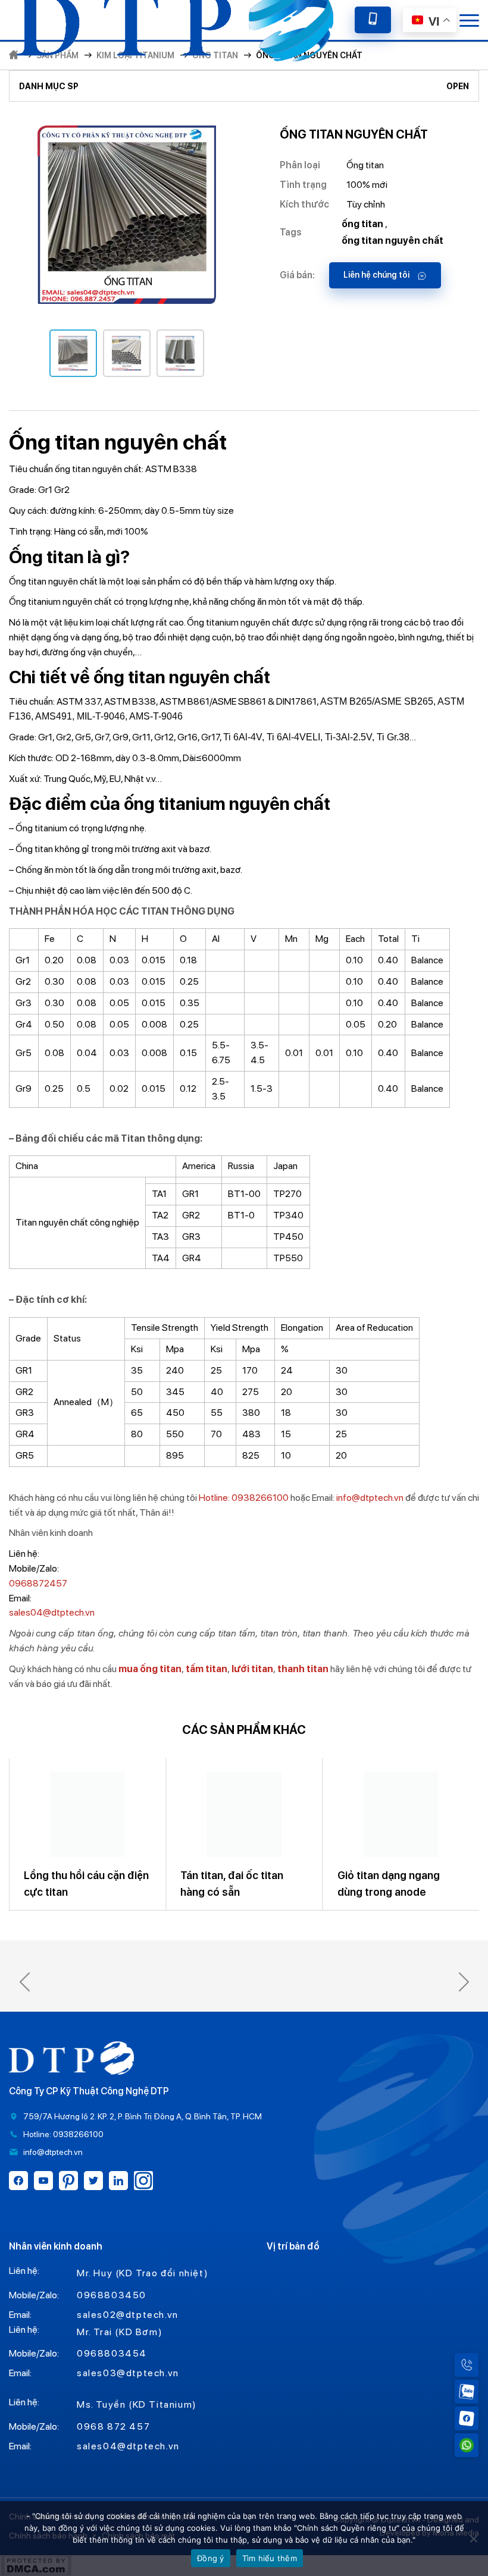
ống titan (362, 224)
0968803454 (112, 2353)
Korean (441, 97)
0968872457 (38, 1583)
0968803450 (112, 2295)
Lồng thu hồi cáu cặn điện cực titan (333, 1884)
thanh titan (302, 1669)
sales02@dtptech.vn (128, 2315)
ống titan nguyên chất (392, 241)
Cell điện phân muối (162, 1875)
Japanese (442, 64)
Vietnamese (442, 131)
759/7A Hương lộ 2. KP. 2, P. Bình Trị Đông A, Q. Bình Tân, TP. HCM (143, 2116)
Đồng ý (211, 2558)
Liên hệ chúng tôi (377, 275)
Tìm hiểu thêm (270, 2558)
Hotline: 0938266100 (244, 1498)
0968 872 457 (113, 2426)
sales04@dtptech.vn (52, 1612)
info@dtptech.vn (370, 1498)
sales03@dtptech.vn (128, 2373)
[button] (24, 1982)
